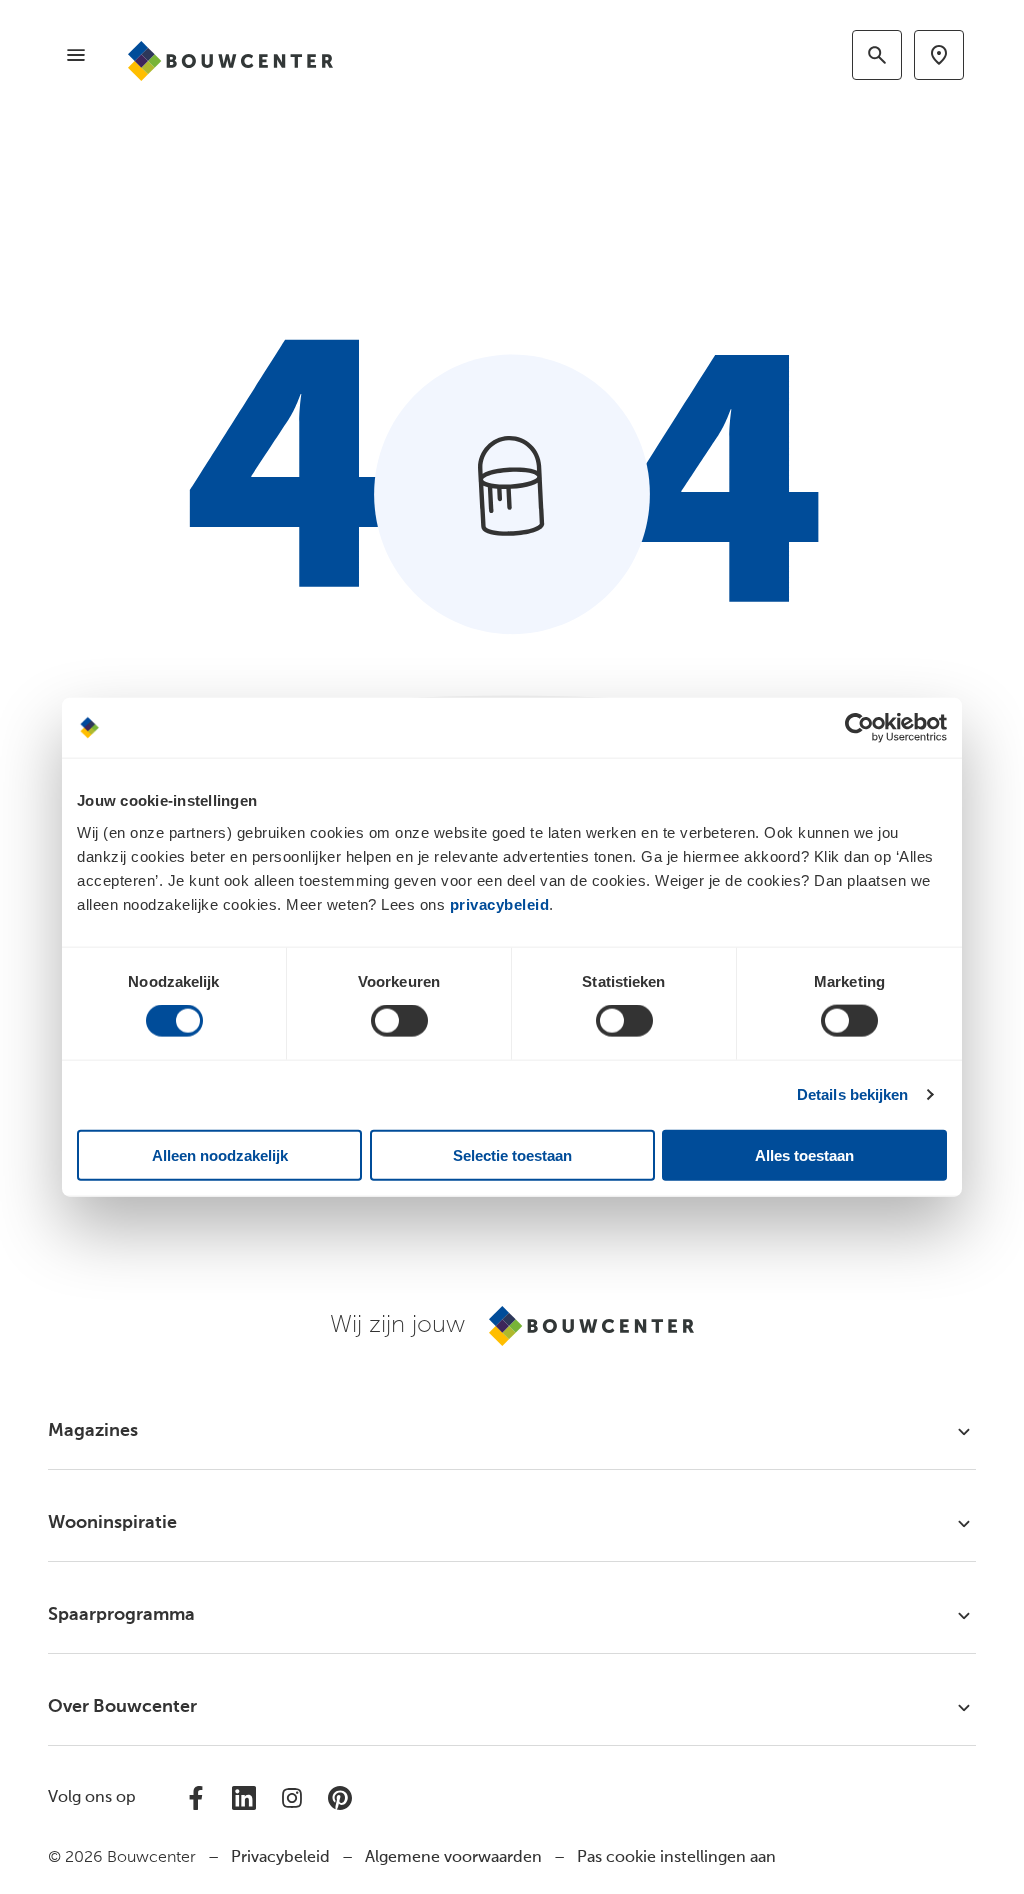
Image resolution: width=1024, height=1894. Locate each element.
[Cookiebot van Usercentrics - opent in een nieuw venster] (859, 728)
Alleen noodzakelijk (220, 1154)
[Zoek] (877, 55)
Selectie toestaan (512, 1154)
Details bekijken (853, 1094)
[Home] (230, 61)
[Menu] (76, 55)
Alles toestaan (804, 1154)
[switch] (399, 1021)
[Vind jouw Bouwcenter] (939, 55)
